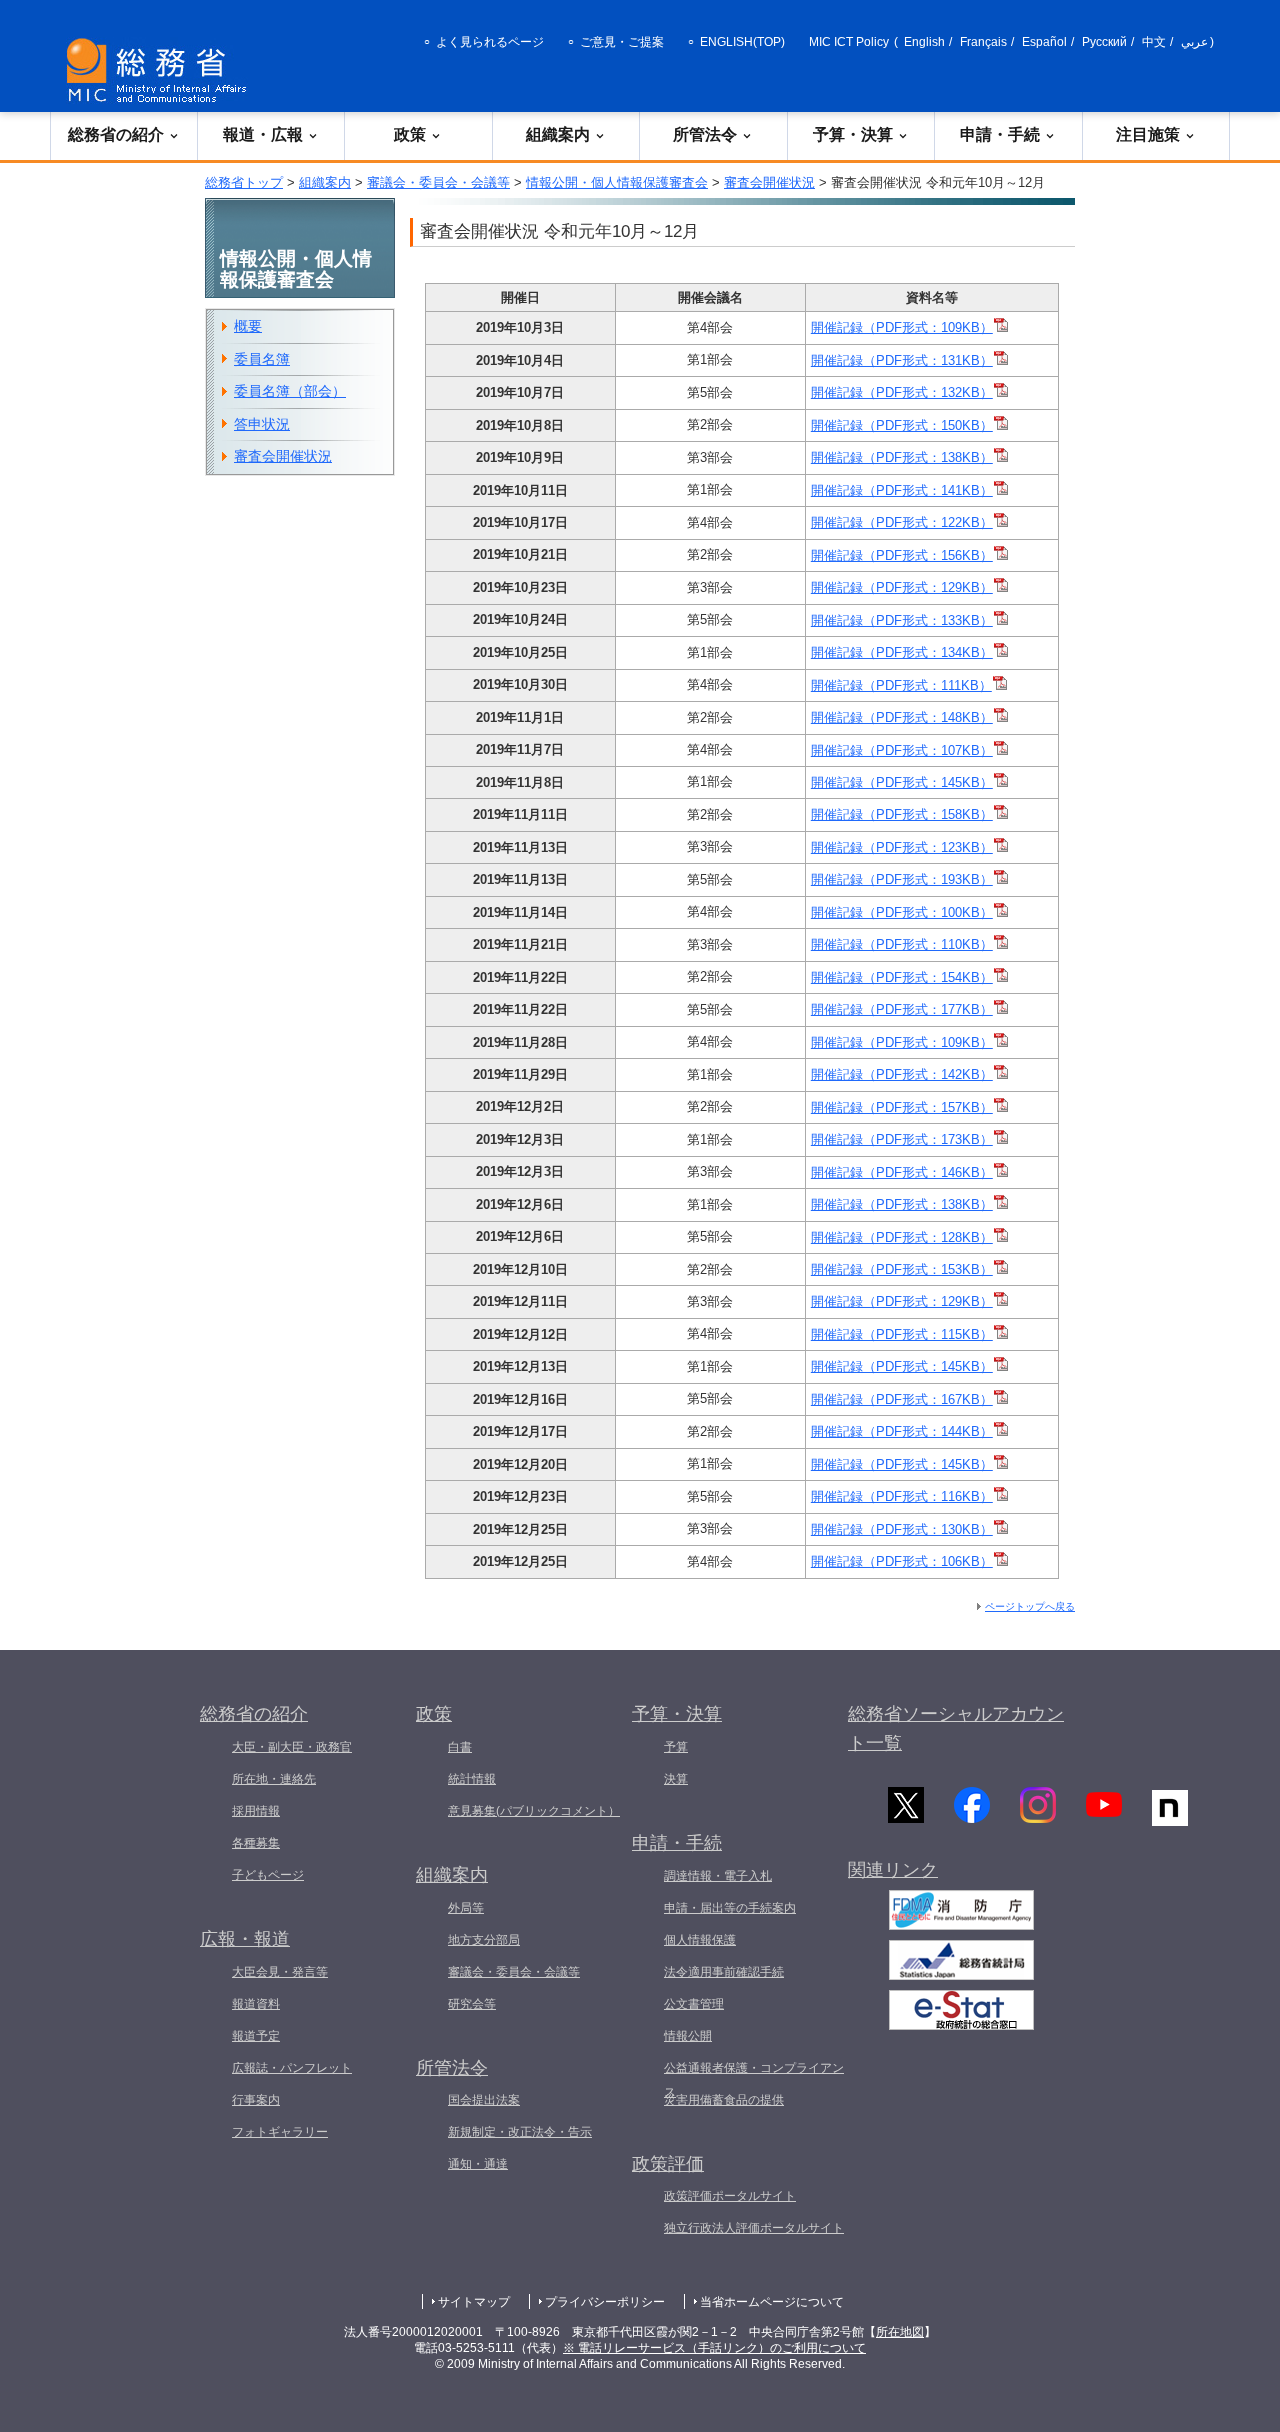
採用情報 (256, 1811)
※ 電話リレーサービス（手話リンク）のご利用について (714, 2348)
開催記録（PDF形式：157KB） (902, 1107)
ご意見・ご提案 (622, 42)
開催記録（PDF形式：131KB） (902, 360)
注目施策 (1148, 134)
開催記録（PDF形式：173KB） (902, 1139)
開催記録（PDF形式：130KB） (902, 1529)
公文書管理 (694, 2004)
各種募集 (256, 1843)
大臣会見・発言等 (280, 1972)
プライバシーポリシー (605, 2302)
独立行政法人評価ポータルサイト (754, 2228)
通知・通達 (478, 2164)
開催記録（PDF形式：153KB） (902, 1269)
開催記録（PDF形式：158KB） (902, 814)
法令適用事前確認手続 (724, 1972)
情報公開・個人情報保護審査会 (617, 182)
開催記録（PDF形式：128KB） (902, 1237)
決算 (676, 1779)
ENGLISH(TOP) (742, 42)
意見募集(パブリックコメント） (534, 1811)
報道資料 (256, 2004)
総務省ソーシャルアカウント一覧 (956, 1728)
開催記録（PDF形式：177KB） (902, 1009)
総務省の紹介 (116, 134)
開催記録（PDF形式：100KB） (902, 912)
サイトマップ (474, 2302)
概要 (248, 326)
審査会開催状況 (769, 182)
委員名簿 (262, 359)
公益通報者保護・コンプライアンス (754, 2080)
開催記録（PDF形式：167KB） (902, 1399)
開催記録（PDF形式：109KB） (902, 327)
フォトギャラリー (280, 2132)
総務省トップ (244, 182)
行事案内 (256, 2100)
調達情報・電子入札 (718, 1876)
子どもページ (268, 1875)
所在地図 (900, 2332)
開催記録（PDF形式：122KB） (902, 522)
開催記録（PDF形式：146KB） (902, 1172)
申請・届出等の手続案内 (730, 1908)
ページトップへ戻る (1030, 1606)
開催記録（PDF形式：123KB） (902, 847)
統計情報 (472, 1779)
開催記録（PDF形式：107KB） (902, 750)
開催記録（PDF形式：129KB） (902, 587)
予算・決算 (853, 134)
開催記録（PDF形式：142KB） (902, 1074)
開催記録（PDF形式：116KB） (902, 1496)
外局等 (466, 1908)
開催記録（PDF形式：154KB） (902, 977)
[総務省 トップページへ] (161, 70)
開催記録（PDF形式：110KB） (902, 944)
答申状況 (262, 424)
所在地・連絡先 (274, 1779)
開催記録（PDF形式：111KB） (901, 685)
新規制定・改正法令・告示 (520, 2132)
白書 (460, 1747)
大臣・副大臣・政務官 (292, 1747)
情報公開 (688, 2036)
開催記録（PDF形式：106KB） (902, 1561)
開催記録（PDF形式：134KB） (902, 652)
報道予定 (256, 2036)
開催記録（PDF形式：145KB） (902, 782)
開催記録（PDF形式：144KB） (902, 1431)
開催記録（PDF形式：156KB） (902, 555)
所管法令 (705, 134)
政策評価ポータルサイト (730, 2196)
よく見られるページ (490, 42)
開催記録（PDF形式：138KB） (902, 457)
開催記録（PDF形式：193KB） (902, 879)
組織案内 (558, 134)
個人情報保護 (700, 1940)
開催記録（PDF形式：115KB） (902, 1334)
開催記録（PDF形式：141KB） (902, 490)
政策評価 (668, 2164)
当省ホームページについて (772, 2302)
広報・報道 (245, 1939)
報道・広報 (263, 134)
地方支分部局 (484, 1940)
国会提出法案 (484, 2100)
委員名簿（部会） (290, 391)
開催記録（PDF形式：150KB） (902, 425)
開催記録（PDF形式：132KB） (902, 392)
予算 (676, 1747)
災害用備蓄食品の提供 (724, 2100)
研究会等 (472, 2004)
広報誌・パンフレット (292, 2068)
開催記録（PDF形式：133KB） (902, 620)
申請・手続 (1000, 134)
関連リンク (893, 1870)
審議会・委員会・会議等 (438, 182)
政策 (410, 134)
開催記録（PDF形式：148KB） (902, 717)
